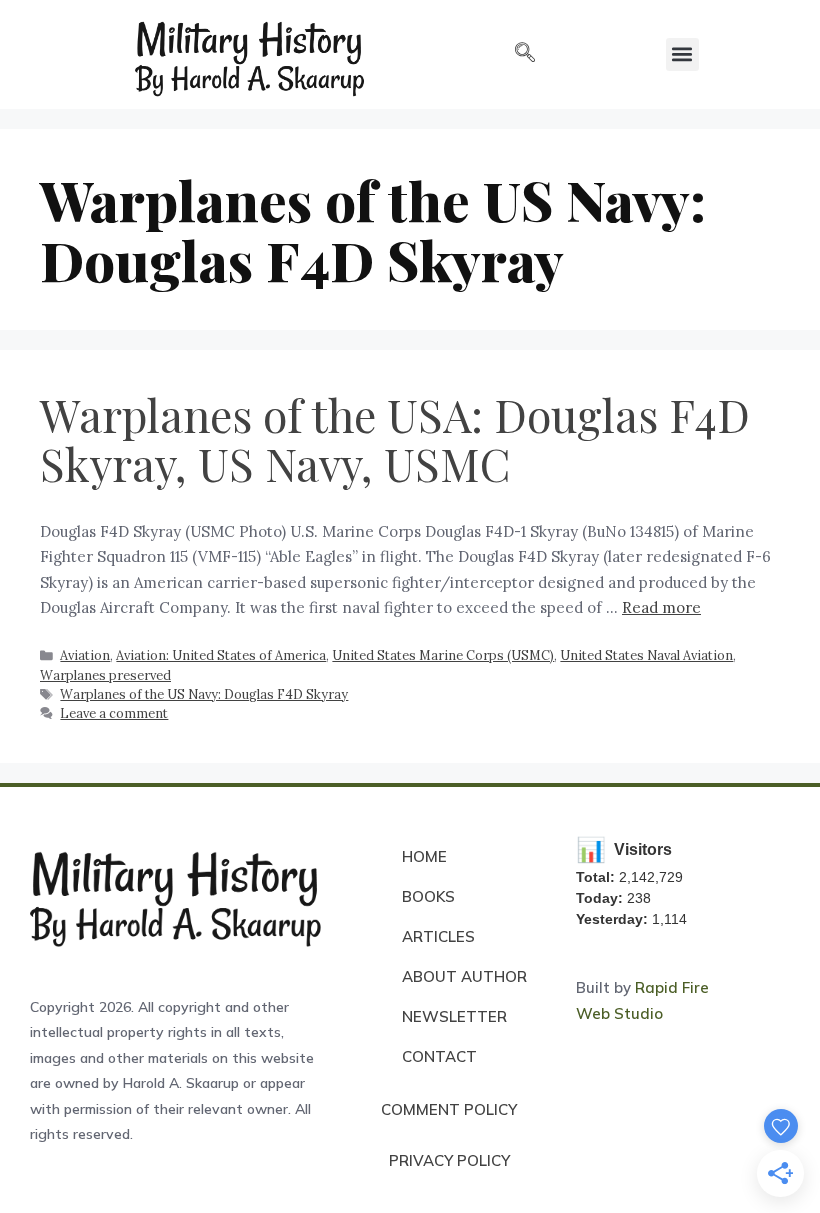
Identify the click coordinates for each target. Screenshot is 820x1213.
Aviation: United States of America (221, 655)
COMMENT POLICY (449, 1109)
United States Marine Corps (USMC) (443, 655)
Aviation (85, 655)
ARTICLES (438, 936)
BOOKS (428, 896)
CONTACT (439, 1056)
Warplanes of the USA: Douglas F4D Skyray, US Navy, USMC (395, 439)
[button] (525, 54)
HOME (424, 856)
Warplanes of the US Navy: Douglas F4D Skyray (204, 694)
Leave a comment (114, 713)
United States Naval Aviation (646, 655)
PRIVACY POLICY (449, 1160)
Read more (661, 607)
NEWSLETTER (454, 1016)
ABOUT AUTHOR (464, 976)
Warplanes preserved (105, 675)
